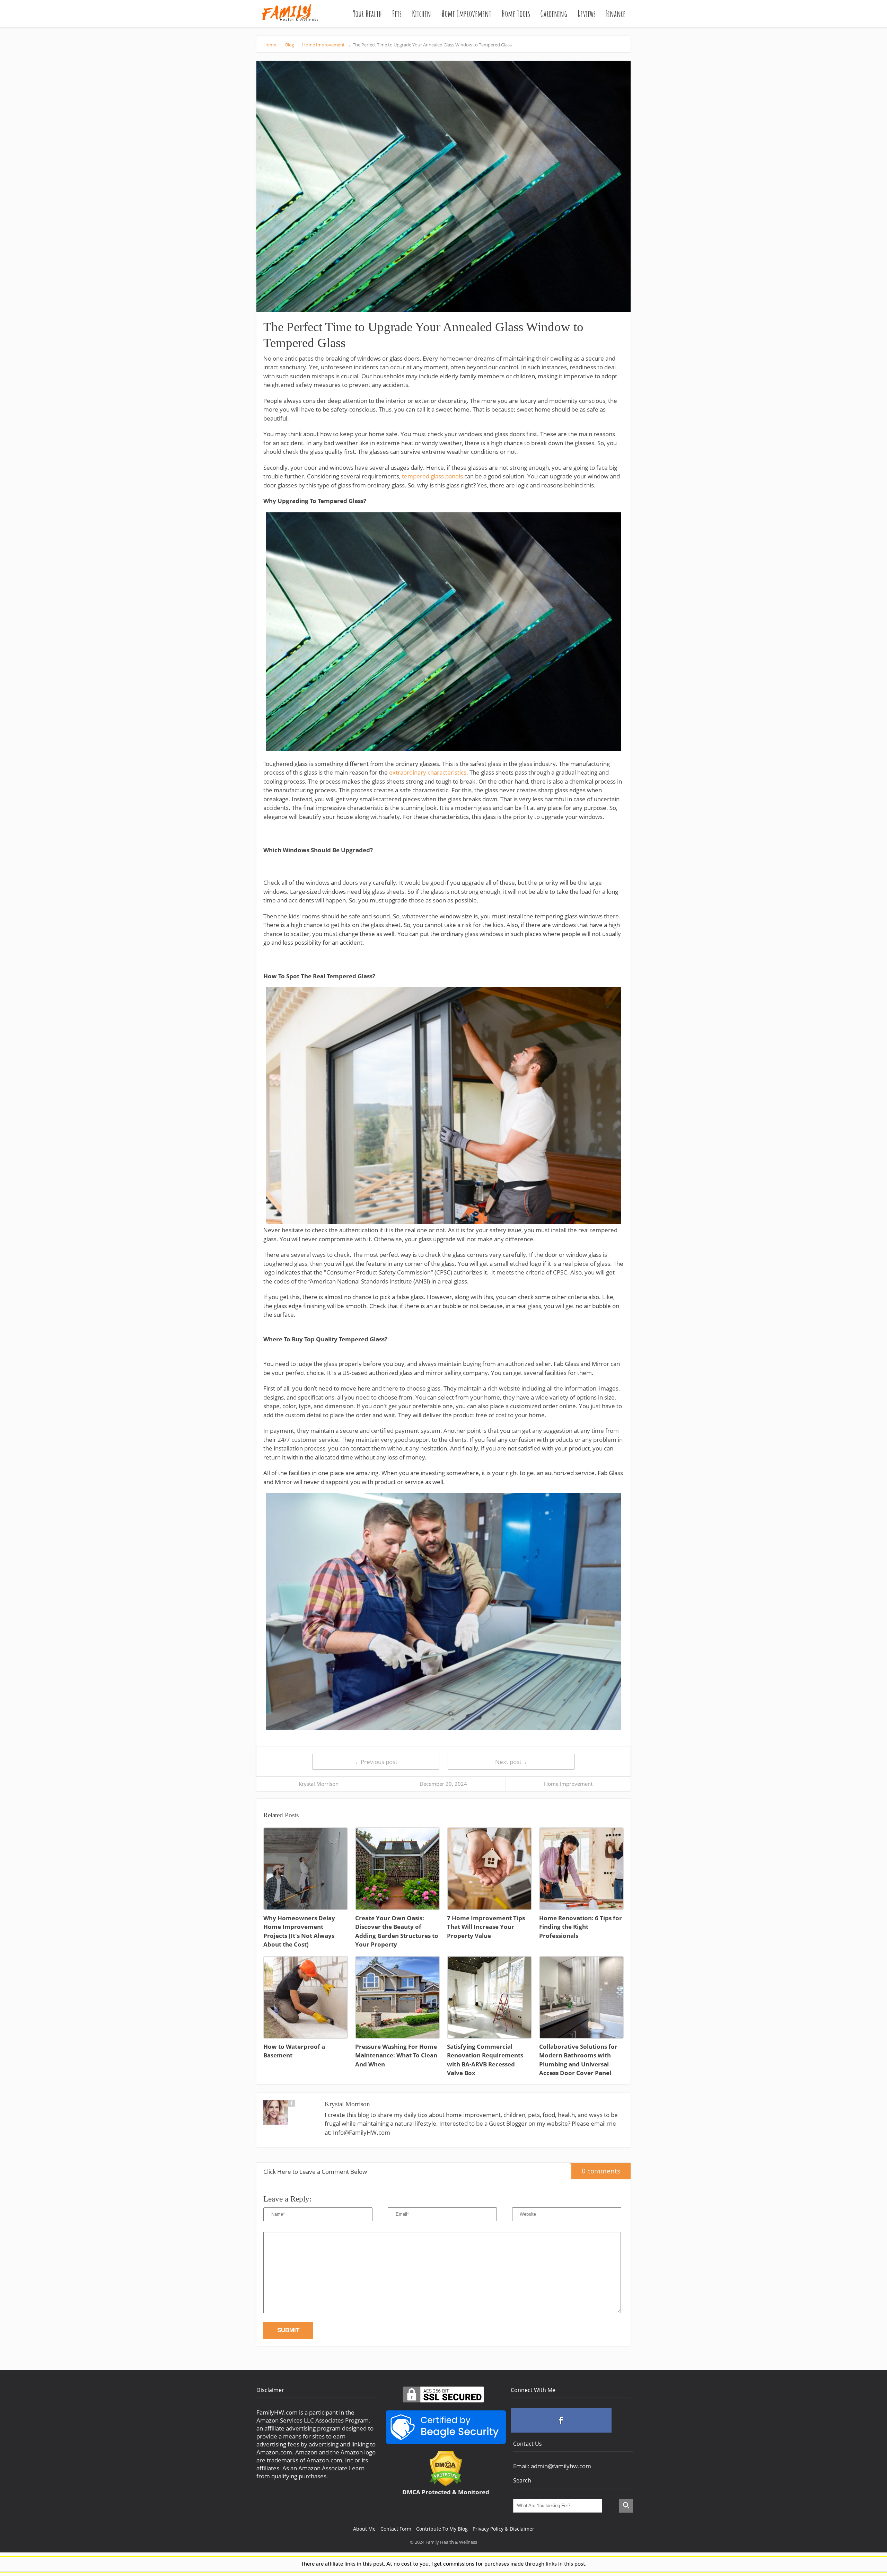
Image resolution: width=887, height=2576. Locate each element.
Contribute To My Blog (442, 2529)
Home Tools (516, 14)
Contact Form (396, 2529)
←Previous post (376, 1762)
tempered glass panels (432, 476)
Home (273, 45)
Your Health (367, 14)
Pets (397, 14)
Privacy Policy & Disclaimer (503, 2529)
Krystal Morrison (319, 1784)
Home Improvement (466, 14)
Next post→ (511, 1762)
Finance (616, 14)
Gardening (554, 14)
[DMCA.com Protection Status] (446, 2484)
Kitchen (421, 14)
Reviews (587, 14)
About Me (364, 2529)
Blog (292, 45)
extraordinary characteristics (428, 772)
